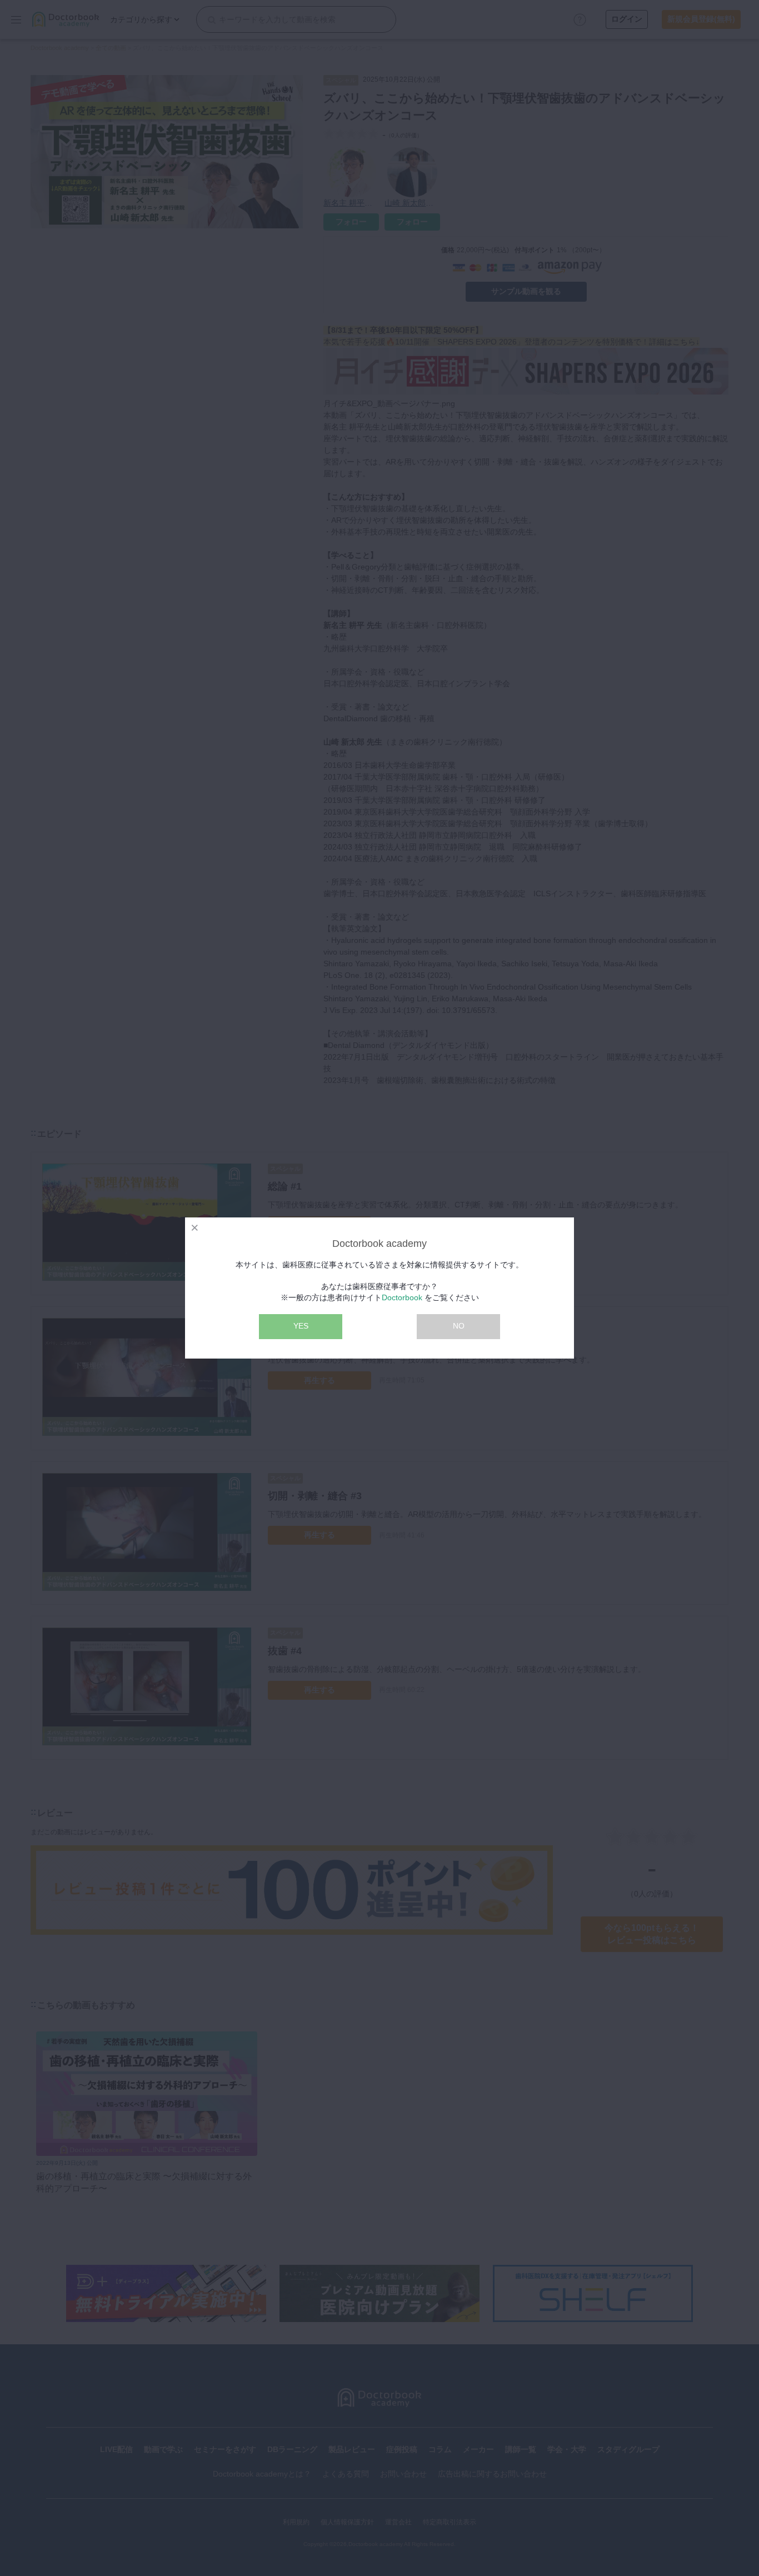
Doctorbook (402, 1297)
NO (459, 1326)
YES (301, 1326)
